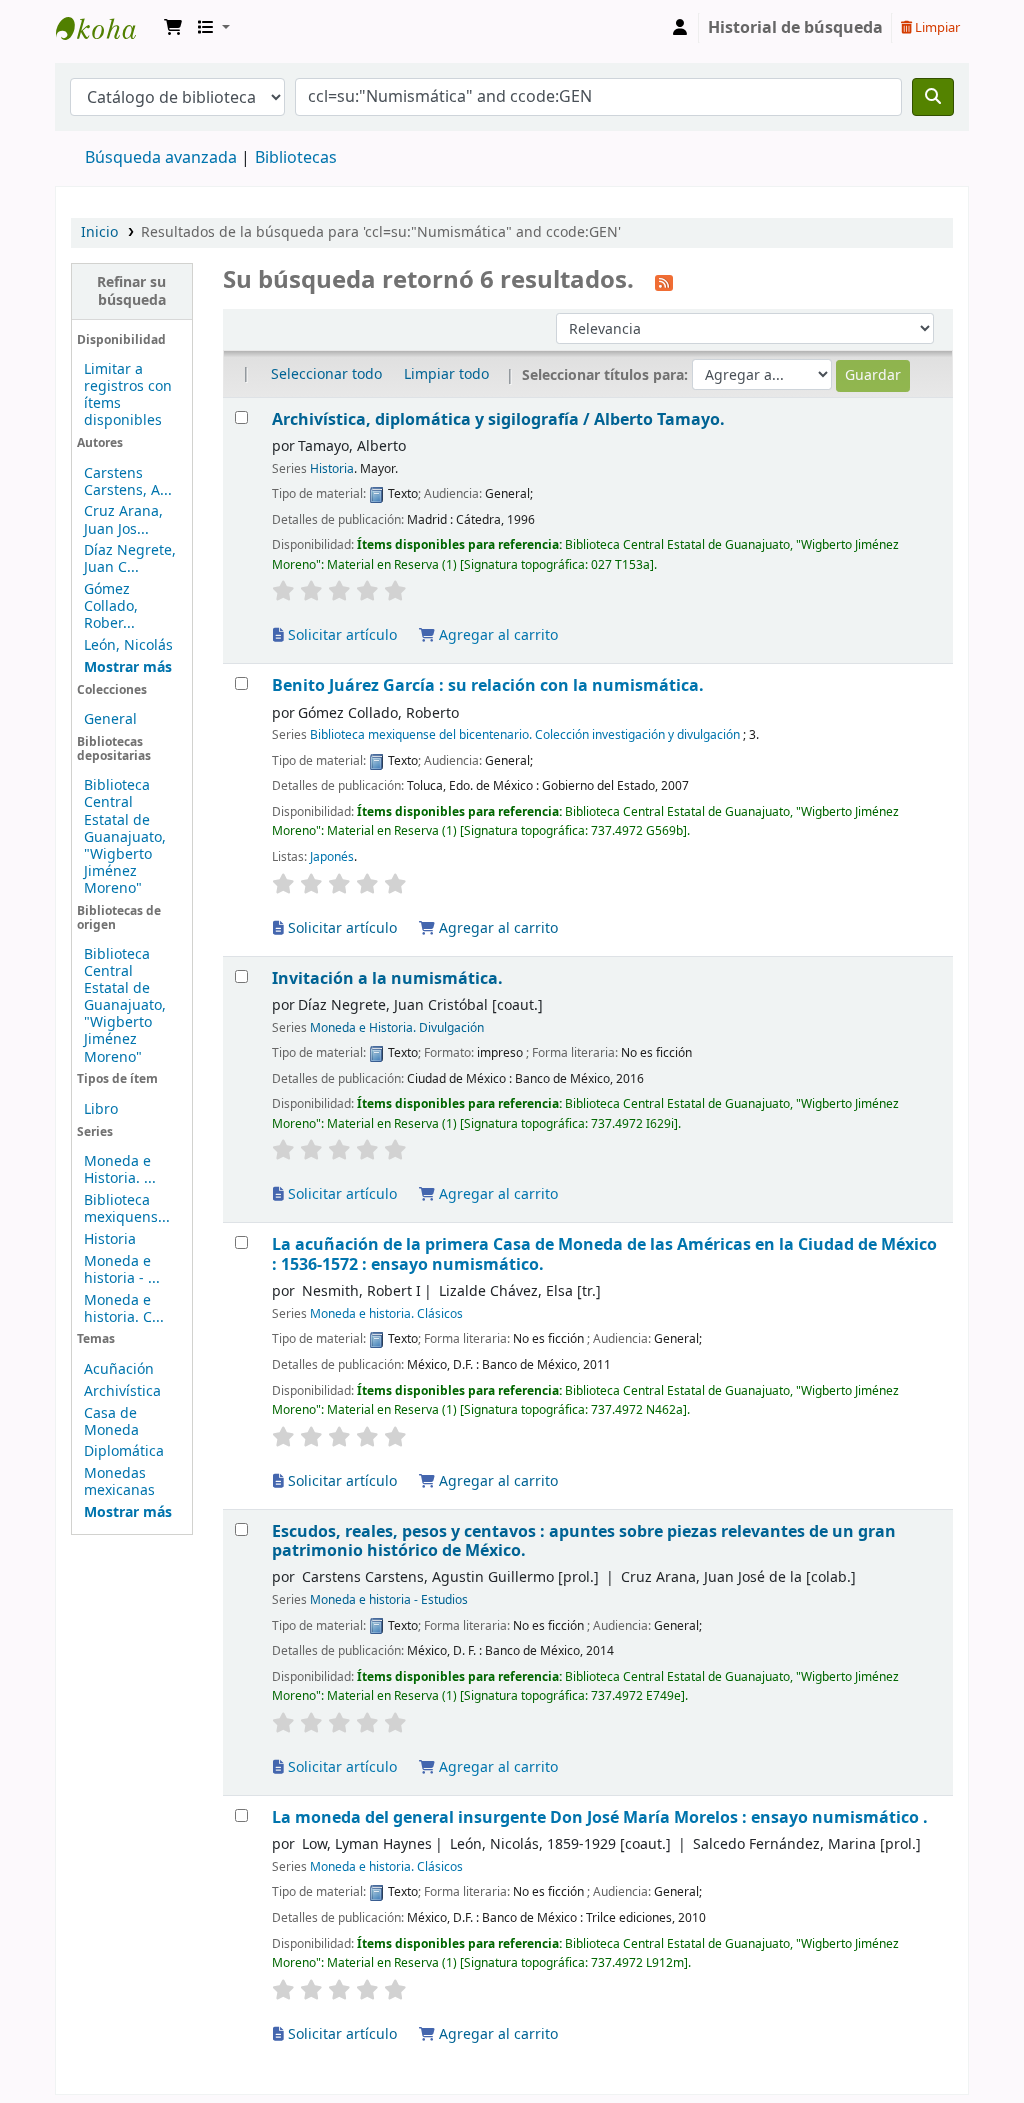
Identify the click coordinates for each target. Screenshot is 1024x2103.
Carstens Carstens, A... (128, 482)
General (110, 719)
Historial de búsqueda (795, 28)
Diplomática (124, 1451)
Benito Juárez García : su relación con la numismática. (488, 685)
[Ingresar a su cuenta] (680, 28)
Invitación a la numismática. (387, 978)
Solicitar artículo (340, 635)
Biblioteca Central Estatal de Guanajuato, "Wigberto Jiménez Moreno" (125, 837)
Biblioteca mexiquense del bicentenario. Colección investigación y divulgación (525, 735)
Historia (110, 1239)
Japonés (332, 857)
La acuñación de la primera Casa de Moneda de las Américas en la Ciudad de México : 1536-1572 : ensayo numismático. (604, 1254)
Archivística (122, 1391)
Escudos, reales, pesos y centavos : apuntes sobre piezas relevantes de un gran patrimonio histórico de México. (584, 1541)
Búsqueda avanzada (161, 158)
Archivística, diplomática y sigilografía (498, 419)
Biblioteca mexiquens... (127, 1209)
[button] (173, 28)
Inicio (99, 232)
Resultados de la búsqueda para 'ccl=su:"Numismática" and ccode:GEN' (381, 232)
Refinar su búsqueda (131, 291)
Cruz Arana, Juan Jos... (123, 520)
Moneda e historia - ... (122, 1270)
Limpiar (936, 27)
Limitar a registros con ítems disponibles (128, 395)
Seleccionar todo (326, 374)
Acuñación (119, 1369)
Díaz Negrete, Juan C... (130, 559)
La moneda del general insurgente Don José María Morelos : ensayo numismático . (600, 1817)
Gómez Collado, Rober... (111, 606)
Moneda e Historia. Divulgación (397, 1028)
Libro (101, 1109)
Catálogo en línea (106, 28)
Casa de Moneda (111, 1422)
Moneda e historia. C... (124, 1309)
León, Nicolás (128, 645)
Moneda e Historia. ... (120, 1170)
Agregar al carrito (496, 635)
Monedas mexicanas (119, 1482)
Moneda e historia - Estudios (389, 1600)
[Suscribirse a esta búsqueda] (664, 282)
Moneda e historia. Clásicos (386, 1314)
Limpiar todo (446, 374)
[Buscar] (933, 97)
